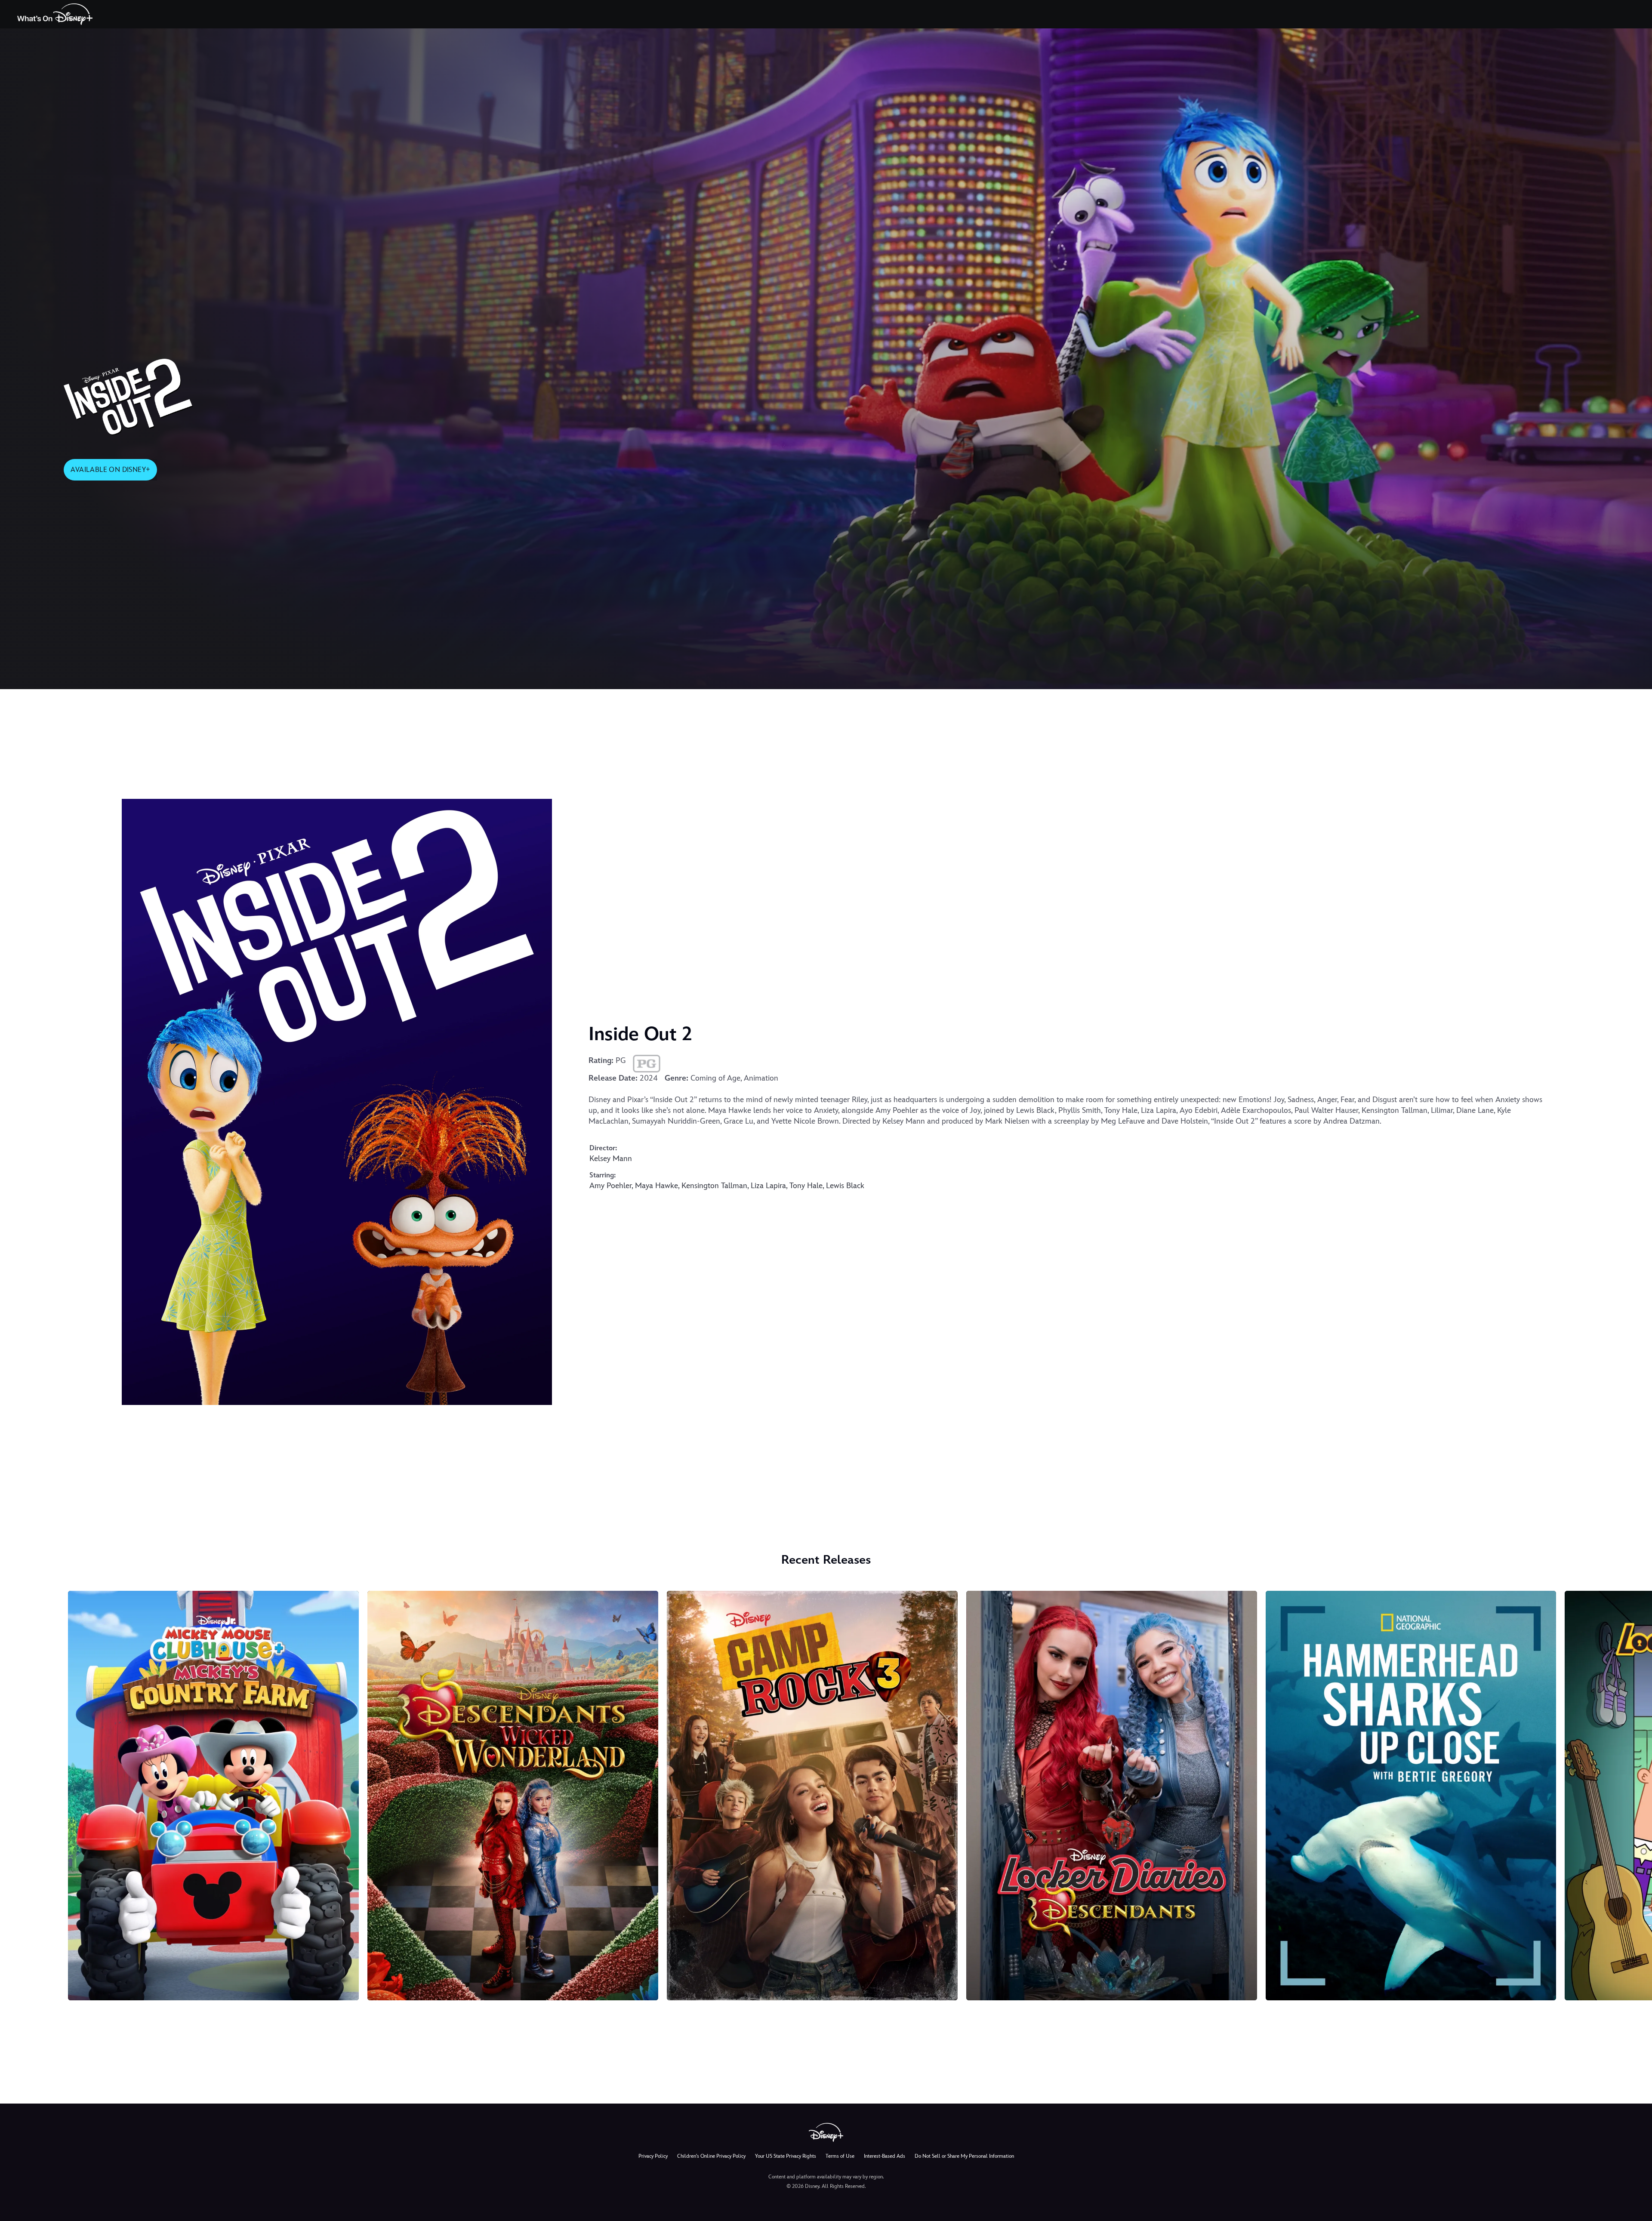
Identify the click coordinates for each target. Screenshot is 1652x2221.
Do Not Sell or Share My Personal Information (964, 2156)
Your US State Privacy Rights (786, 2156)
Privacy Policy (653, 2156)
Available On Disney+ (110, 470)
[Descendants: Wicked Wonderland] (513, 1796)
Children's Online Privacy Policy (711, 2156)
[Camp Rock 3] (812, 1796)
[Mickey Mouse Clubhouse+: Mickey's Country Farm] (213, 1796)
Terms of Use (840, 2156)
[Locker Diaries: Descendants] (1112, 1796)
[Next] (1635, 1794)
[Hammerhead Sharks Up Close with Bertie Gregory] (1411, 1796)
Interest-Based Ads (885, 2156)
